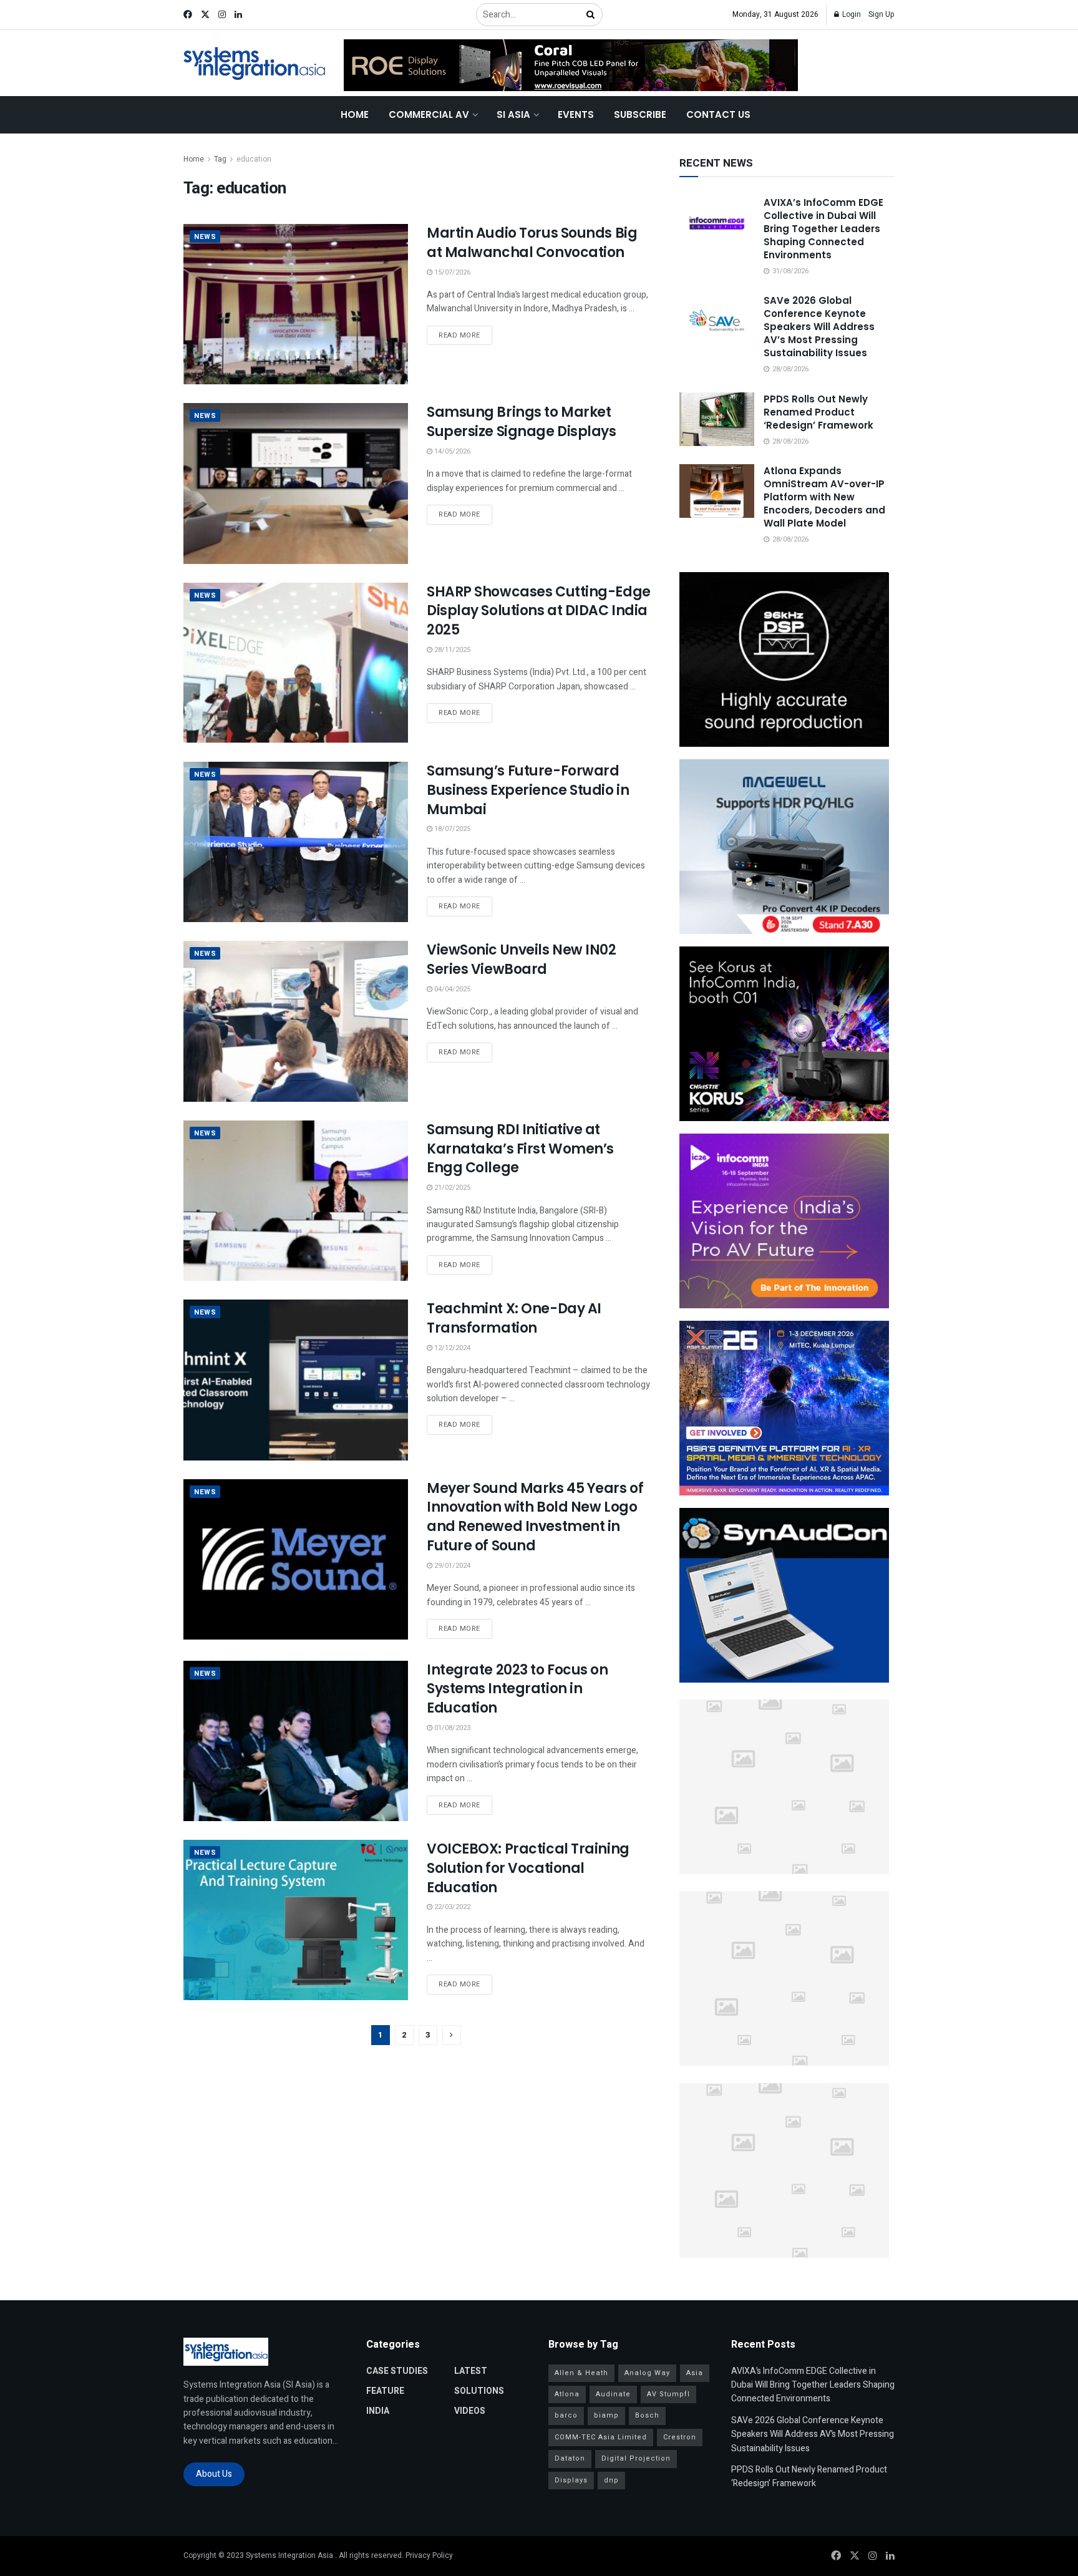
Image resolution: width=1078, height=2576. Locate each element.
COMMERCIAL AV (429, 114)
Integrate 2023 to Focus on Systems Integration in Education (517, 1689)
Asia (695, 2373)
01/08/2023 (451, 1728)
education (254, 159)
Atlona (567, 2394)
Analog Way (647, 2373)
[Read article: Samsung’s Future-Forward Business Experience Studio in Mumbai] (296, 842)
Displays (571, 2480)
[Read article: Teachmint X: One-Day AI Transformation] (296, 1380)
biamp (606, 2415)
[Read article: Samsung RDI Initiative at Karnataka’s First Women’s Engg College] (296, 1201)
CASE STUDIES (397, 2371)
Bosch (647, 2415)
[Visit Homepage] (255, 63)
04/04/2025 (451, 989)
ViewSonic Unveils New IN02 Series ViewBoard (522, 960)
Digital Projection (636, 2458)
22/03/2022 (451, 1907)
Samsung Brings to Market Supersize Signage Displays (522, 422)
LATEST (471, 2371)
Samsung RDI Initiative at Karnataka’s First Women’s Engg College (520, 1149)
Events (576, 114)
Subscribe (640, 114)
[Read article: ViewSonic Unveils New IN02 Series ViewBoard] (296, 1021)
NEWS (205, 237)
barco (566, 2415)
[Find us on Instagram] (222, 15)
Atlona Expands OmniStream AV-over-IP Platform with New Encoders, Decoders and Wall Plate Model (824, 497)
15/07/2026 (451, 272)
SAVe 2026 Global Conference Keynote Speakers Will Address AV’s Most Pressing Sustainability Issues (819, 327)
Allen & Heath (581, 2373)
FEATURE (385, 2391)
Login (851, 14)
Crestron (680, 2437)
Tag (220, 159)
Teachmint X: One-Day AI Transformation (514, 1318)
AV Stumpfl (668, 2394)
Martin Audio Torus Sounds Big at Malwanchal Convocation (532, 243)
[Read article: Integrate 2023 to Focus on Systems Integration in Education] (296, 1741)
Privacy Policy (429, 2555)
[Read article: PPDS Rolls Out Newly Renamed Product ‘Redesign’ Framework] (717, 419)
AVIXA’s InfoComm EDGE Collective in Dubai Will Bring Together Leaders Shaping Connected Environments (823, 229)
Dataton (570, 2458)
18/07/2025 (451, 829)
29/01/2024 (451, 1566)
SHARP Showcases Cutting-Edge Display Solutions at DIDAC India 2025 (539, 611)
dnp (611, 2480)
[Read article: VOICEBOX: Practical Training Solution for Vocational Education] (296, 1920)
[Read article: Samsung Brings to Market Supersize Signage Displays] (296, 483)
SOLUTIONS (479, 2391)
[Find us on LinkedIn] (238, 15)
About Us (214, 2474)
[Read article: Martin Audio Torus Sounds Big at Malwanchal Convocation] (296, 304)
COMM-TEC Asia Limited (601, 2437)
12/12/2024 (451, 1348)
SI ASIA (513, 114)
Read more (465, 335)
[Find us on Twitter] (205, 15)
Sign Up (881, 14)
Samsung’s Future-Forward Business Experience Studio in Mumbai (528, 790)
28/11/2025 (451, 650)
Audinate (613, 2394)
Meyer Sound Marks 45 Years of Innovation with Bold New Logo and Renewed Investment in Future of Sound (535, 1517)
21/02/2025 (451, 1188)
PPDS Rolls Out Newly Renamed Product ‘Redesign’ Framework (818, 412)
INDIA (378, 2411)
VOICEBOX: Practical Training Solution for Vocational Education (528, 1868)
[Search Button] (591, 15)
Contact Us (718, 114)
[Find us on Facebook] (188, 15)
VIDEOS (470, 2411)
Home (355, 114)
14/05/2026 (451, 451)
